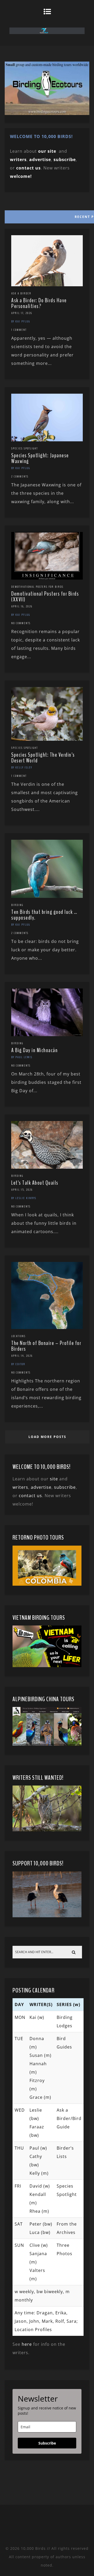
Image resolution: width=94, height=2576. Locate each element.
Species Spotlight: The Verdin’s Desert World (43, 758)
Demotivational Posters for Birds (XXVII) (45, 597)
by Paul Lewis (22, 1057)
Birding (17, 905)
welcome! (21, 176)
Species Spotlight (25, 448)
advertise (40, 160)
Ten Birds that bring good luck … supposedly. (44, 915)
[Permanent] (47, 285)
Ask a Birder (21, 293)
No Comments (21, 623)
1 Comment (19, 330)
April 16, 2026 (22, 606)
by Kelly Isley (22, 767)
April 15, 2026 (22, 1190)
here (27, 2344)
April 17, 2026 (22, 313)
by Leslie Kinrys (24, 1198)
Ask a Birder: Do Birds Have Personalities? (39, 303)
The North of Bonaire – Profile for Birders (46, 1346)
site (54, 1479)
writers (20, 1487)
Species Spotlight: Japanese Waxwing (40, 458)
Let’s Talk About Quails (35, 1183)
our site (47, 151)
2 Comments (20, 476)
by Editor (18, 1364)
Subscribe (47, 2443)
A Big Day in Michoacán (34, 1050)
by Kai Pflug (21, 321)
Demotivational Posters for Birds (37, 587)
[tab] (47, 216)
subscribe (65, 160)
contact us (30, 1496)
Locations (18, 1336)
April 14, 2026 (22, 1356)
